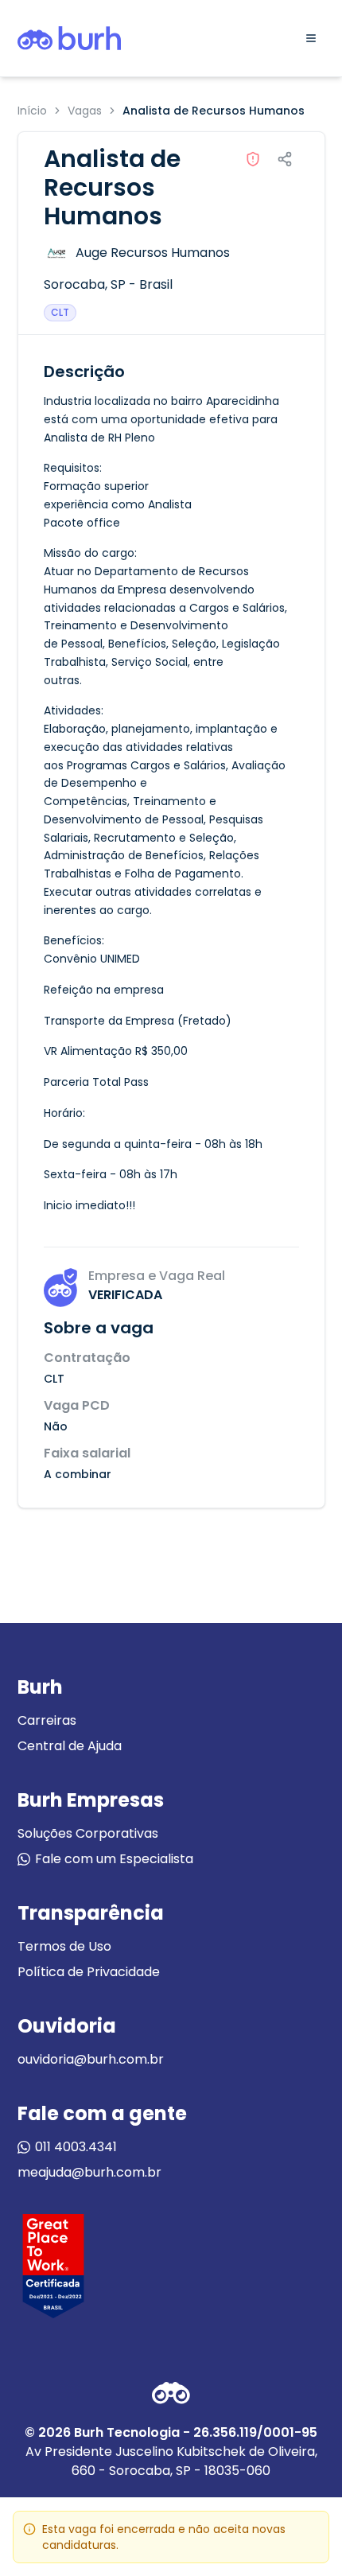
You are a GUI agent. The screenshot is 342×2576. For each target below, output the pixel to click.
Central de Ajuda (70, 1746)
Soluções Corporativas (88, 1833)
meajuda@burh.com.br (89, 2172)
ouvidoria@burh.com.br (91, 2059)
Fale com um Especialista (114, 1859)
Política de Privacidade (89, 1972)
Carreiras (47, 1720)
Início (32, 111)
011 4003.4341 (76, 2147)
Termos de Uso (64, 1946)
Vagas (85, 111)
